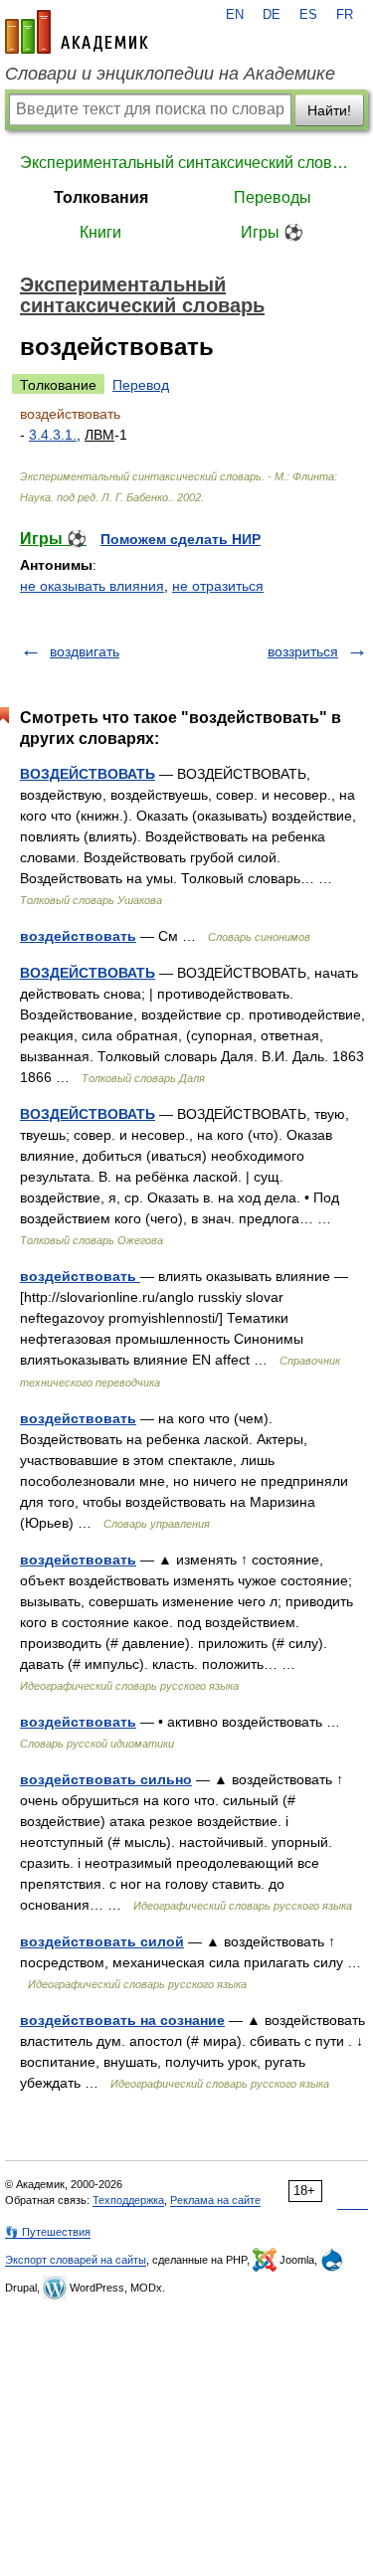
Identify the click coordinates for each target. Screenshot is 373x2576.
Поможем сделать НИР (181, 539)
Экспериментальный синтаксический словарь (186, 163)
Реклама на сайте (215, 2200)
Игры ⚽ (272, 232)
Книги (100, 232)
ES (308, 15)
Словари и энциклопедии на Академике (170, 74)
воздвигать (85, 651)
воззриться (303, 651)
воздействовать (78, 936)
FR (345, 15)
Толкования (101, 197)
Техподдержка (128, 2200)
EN (235, 15)
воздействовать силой (102, 1941)
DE (272, 15)
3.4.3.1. (53, 435)
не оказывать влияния (92, 586)
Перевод (141, 385)
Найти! (329, 110)
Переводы (273, 197)
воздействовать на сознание (122, 2020)
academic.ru (77, 32)
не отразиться (218, 586)
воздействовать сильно (106, 1779)
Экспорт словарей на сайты (76, 2260)
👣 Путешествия (48, 2232)
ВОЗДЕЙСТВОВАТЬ (88, 774)
